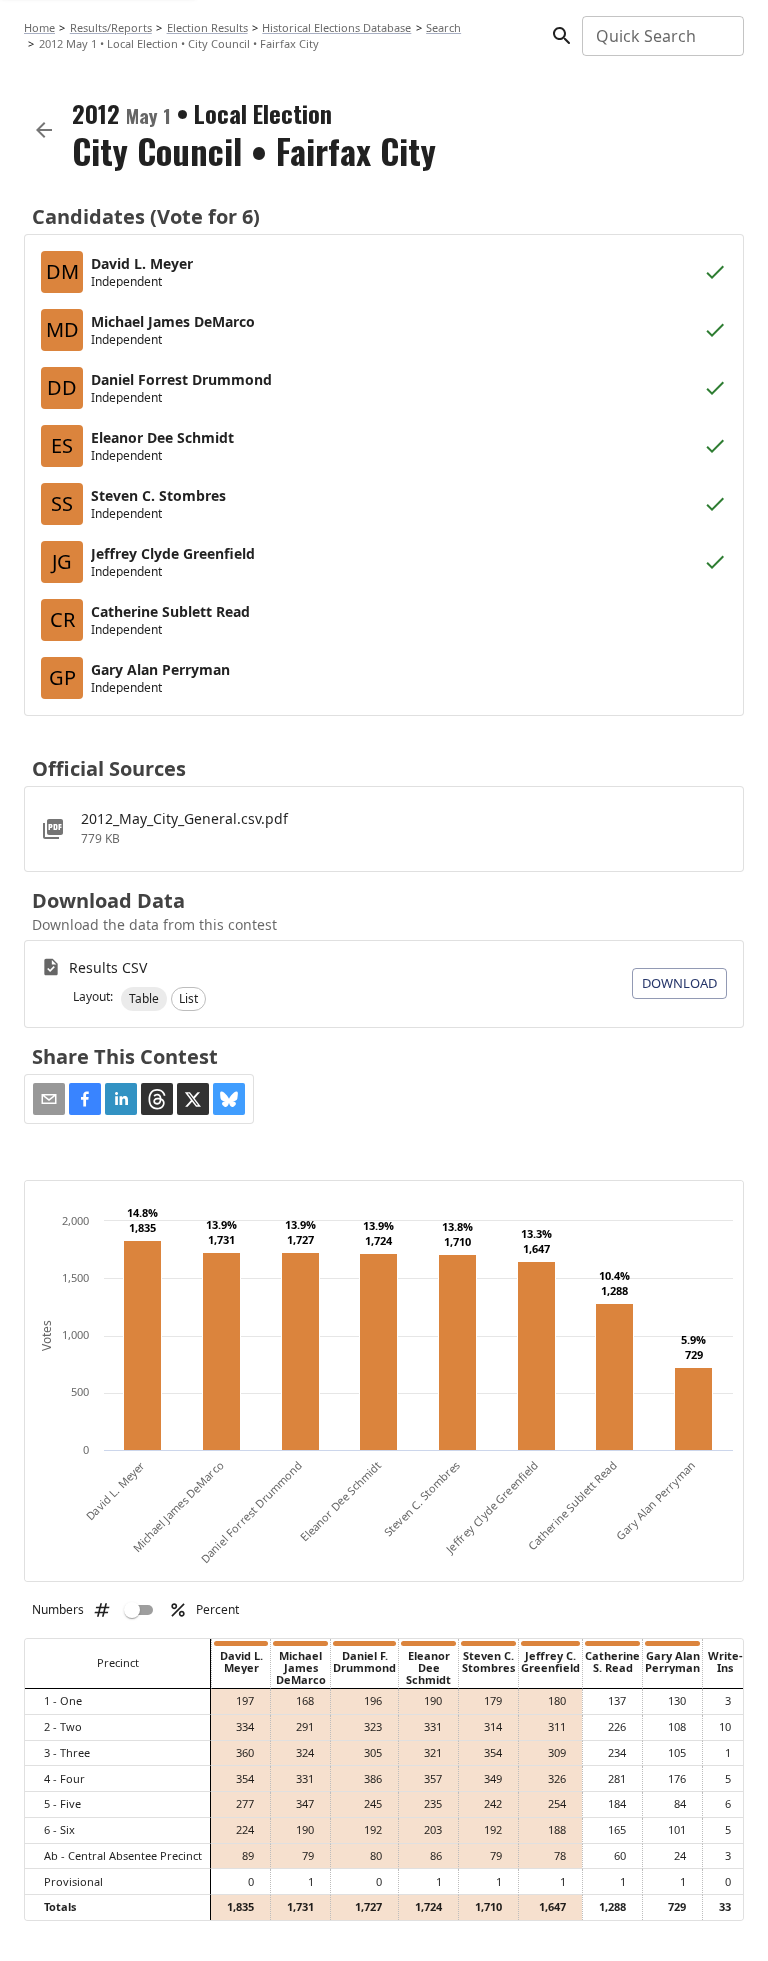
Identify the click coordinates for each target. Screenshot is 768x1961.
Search (443, 27)
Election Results (207, 27)
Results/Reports (111, 27)
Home (39, 27)
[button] (144, 999)
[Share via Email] (49, 1099)
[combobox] (661, 36)
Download (679, 983)
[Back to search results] (44, 130)
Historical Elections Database (336, 27)
